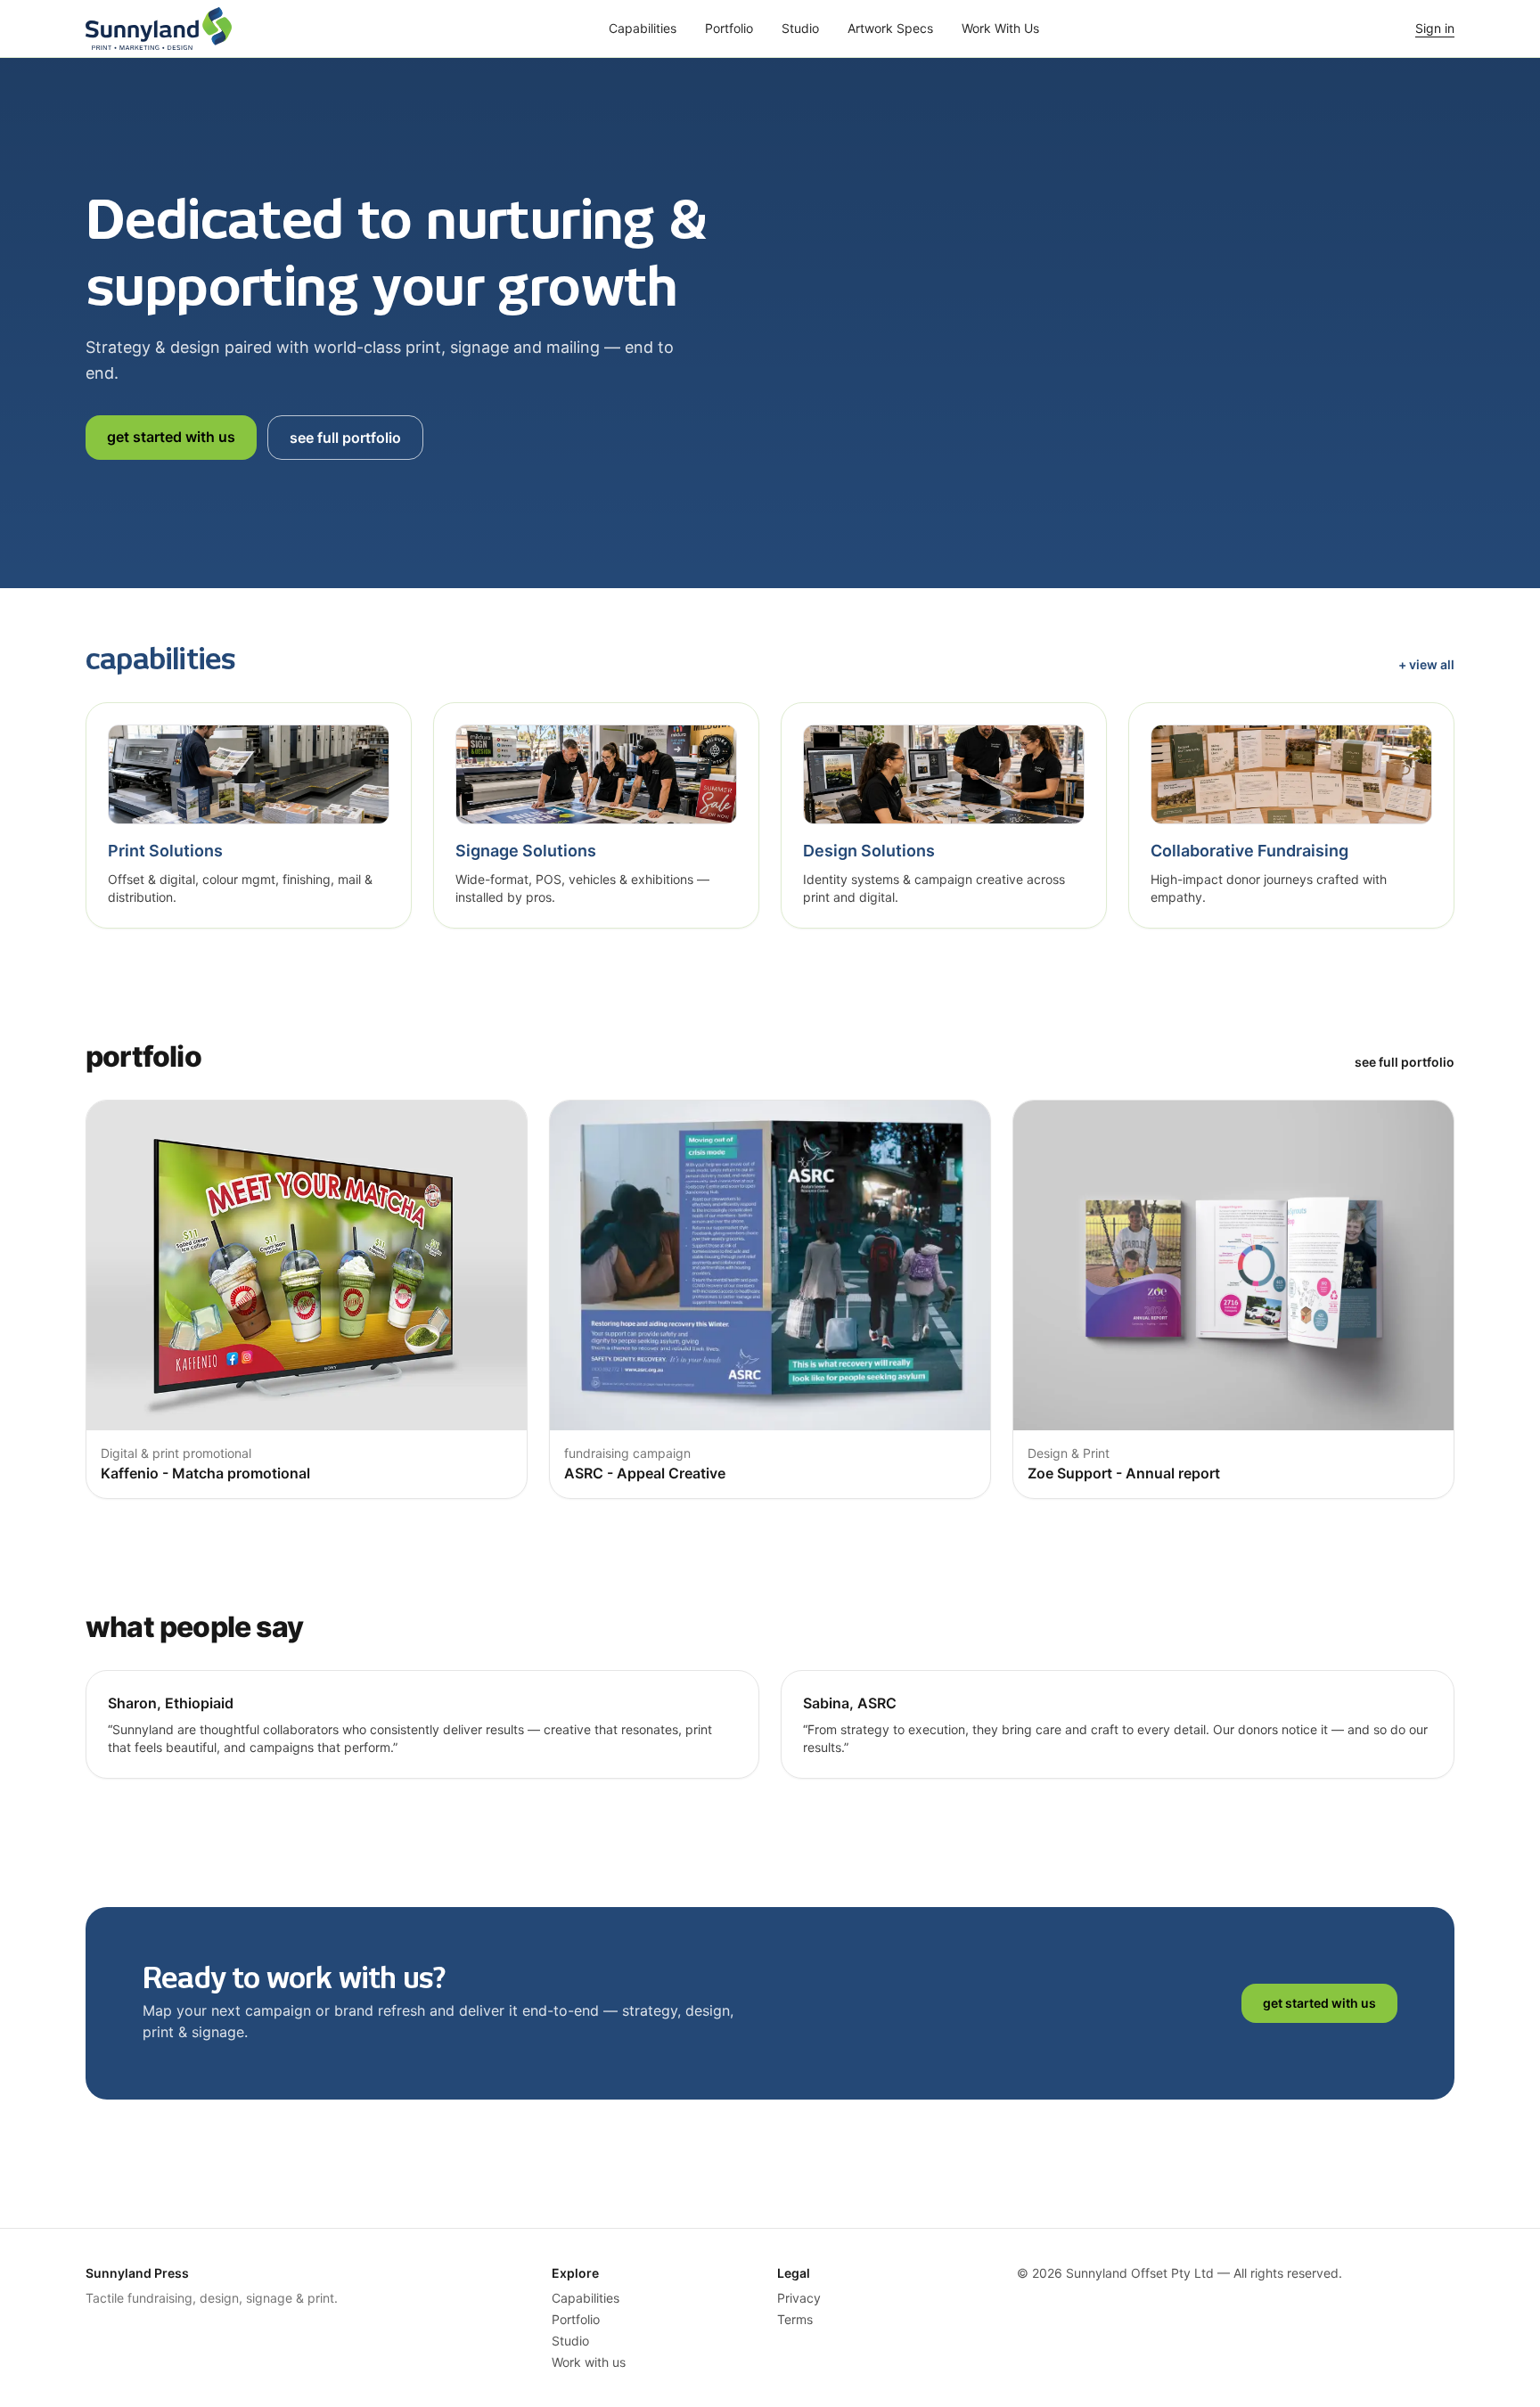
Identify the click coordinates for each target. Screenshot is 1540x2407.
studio (800, 28)
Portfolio (576, 2319)
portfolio (729, 28)
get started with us (171, 437)
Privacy (799, 2298)
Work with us (589, 2362)
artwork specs (890, 28)
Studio (570, 2341)
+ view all (1426, 664)
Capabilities (586, 2298)
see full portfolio (345, 438)
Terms (795, 2319)
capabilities (643, 28)
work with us (1000, 28)
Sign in (1435, 28)
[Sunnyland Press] (159, 29)
